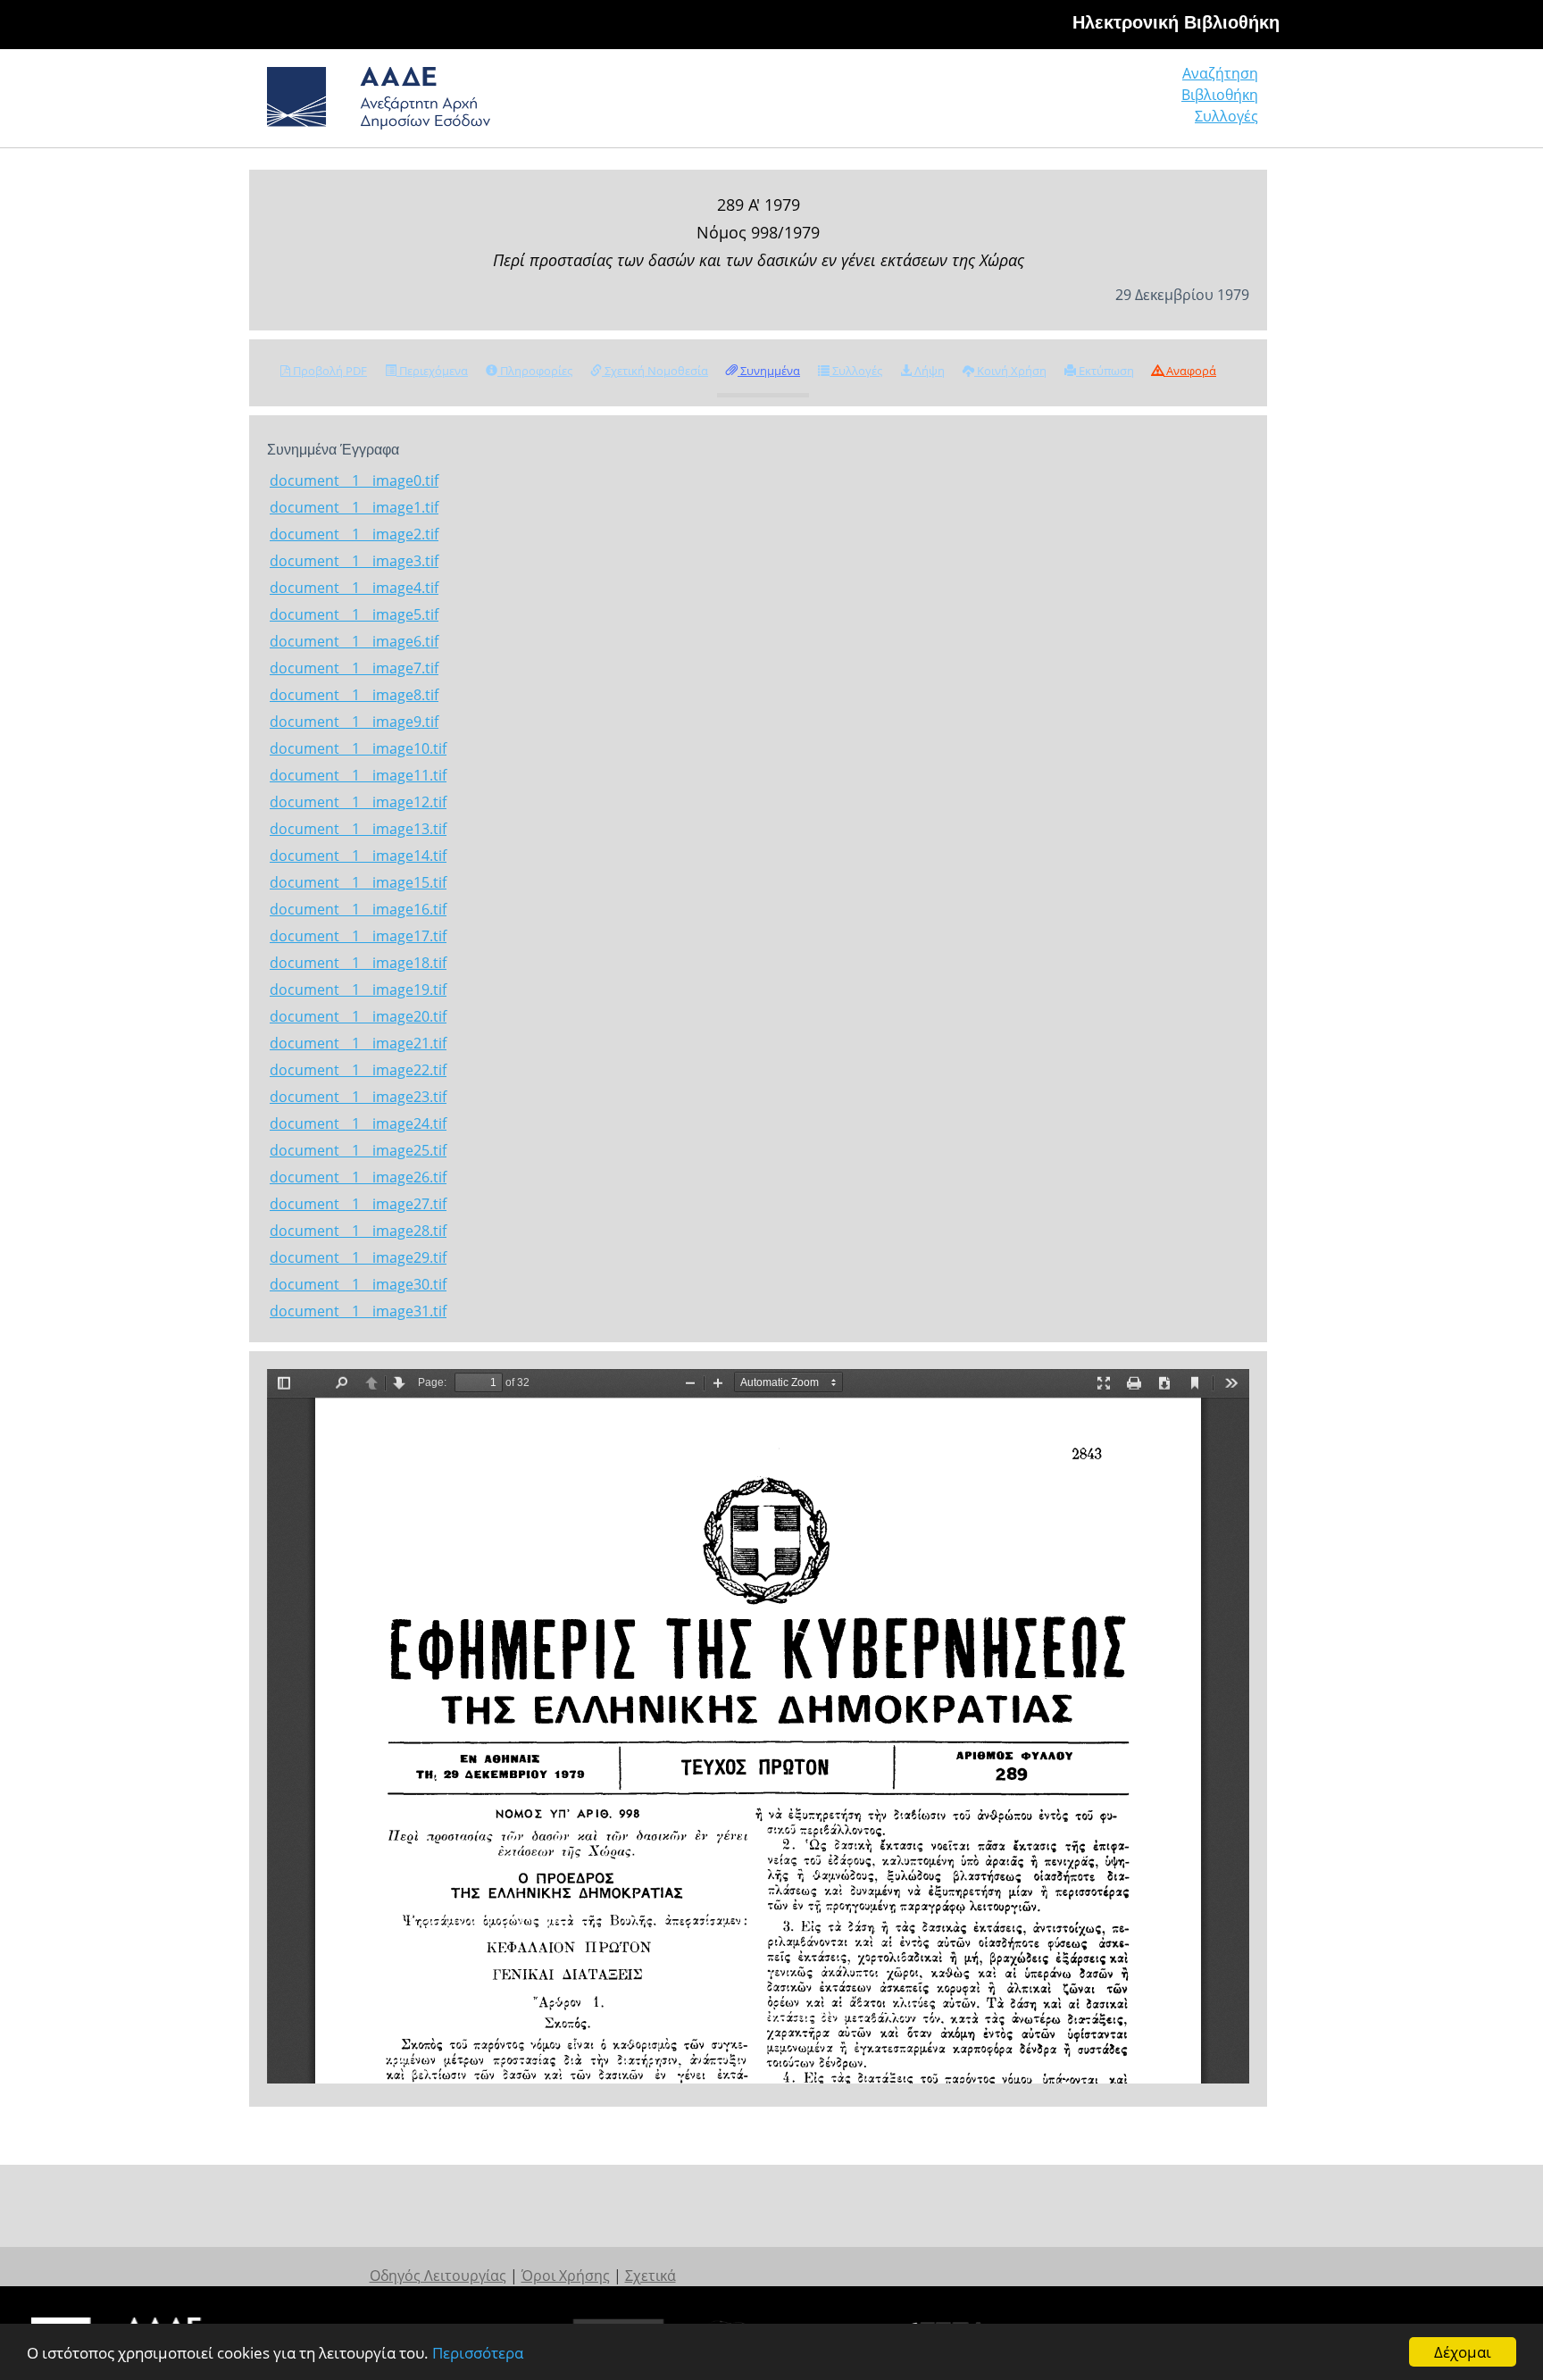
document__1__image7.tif (354, 668)
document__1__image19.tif (358, 990)
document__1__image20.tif (358, 1016)
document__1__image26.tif (358, 1177)
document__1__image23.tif (358, 1097)
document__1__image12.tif (358, 802)
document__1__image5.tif (354, 614)
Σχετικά (651, 2276)
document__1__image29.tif (358, 1257)
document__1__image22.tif (358, 1070)
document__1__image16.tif (358, 909)
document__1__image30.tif (358, 1284)
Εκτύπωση (1105, 371)
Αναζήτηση (1220, 73)
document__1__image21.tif (358, 1043)
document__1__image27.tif (358, 1204)
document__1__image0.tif (354, 480)
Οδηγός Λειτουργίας (438, 2276)
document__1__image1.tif (354, 507)
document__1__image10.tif (358, 748)
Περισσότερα (478, 2353)
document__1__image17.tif (358, 936)
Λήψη (928, 371)
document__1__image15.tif (358, 882)
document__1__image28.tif (358, 1231)
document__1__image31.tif (358, 1311)
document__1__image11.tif (358, 775)
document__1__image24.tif (358, 1123)
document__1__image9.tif (354, 722)
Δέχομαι (1463, 2352)
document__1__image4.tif (354, 588)
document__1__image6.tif (354, 641)
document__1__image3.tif (354, 561)
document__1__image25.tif (358, 1150)
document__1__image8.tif (354, 695)
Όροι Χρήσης (566, 2276)
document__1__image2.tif (354, 534)
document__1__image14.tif (358, 856)
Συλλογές (1226, 116)
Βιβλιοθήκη (1220, 95)
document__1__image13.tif (358, 829)
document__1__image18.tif (358, 963)
